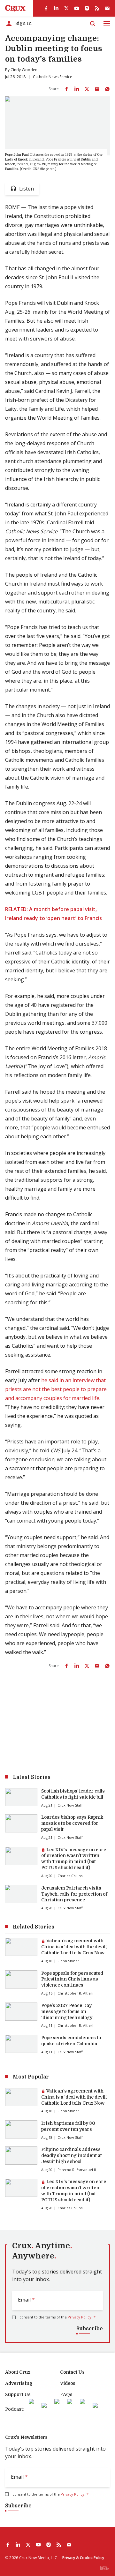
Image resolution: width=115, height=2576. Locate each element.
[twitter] (66, 8)
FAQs (66, 2394)
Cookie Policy (92, 2558)
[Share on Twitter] (87, 89)
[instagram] (87, 8)
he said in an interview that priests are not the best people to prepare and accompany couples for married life (56, 1389)
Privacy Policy (80, 2317)
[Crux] (15, 8)
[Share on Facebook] (66, 89)
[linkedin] (56, 8)
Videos (68, 2383)
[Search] (93, 24)
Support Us (18, 2394)
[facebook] (46, 8)
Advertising (19, 2383)
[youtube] (77, 8)
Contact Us (72, 2372)
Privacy (69, 2558)
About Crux (18, 2372)
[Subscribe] (107, 8)
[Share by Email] (97, 89)
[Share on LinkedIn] (77, 89)
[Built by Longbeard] (105, 2568)
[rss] (97, 8)
